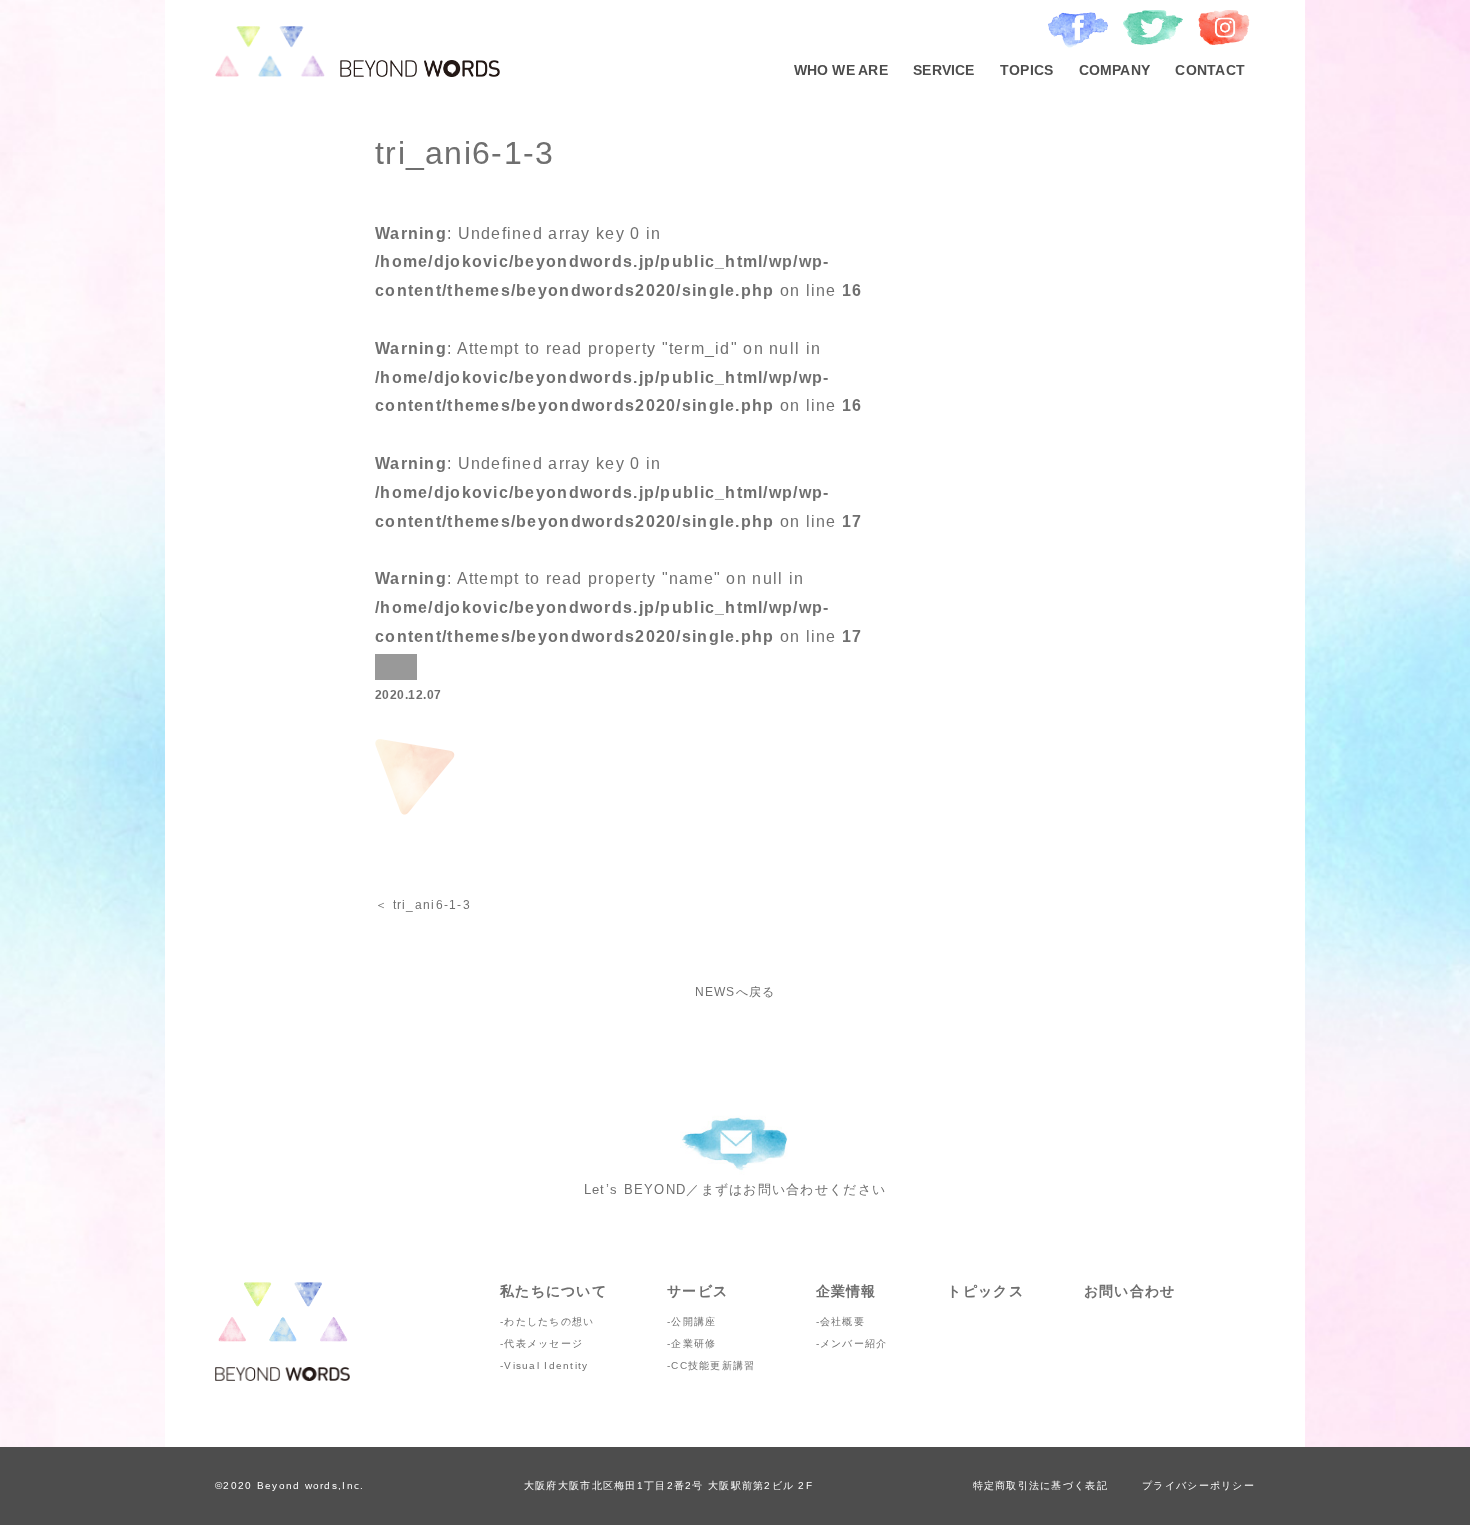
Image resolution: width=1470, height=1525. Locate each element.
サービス (697, 1291)
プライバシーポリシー (1198, 1485)
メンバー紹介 (854, 1343)
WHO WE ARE (841, 70)
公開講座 (693, 1321)
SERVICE (944, 70)
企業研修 (693, 1343)
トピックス (985, 1291)
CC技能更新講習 (713, 1365)
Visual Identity (546, 1365)
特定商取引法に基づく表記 (1040, 1485)
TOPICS (1026, 70)
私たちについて (553, 1291)
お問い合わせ (1130, 1291)
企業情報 (846, 1291)
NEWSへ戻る (735, 992)
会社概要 (842, 1321)
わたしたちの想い (549, 1321)
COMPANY (1115, 70)
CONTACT (1210, 70)
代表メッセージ (543, 1343)
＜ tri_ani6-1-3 (423, 905)
